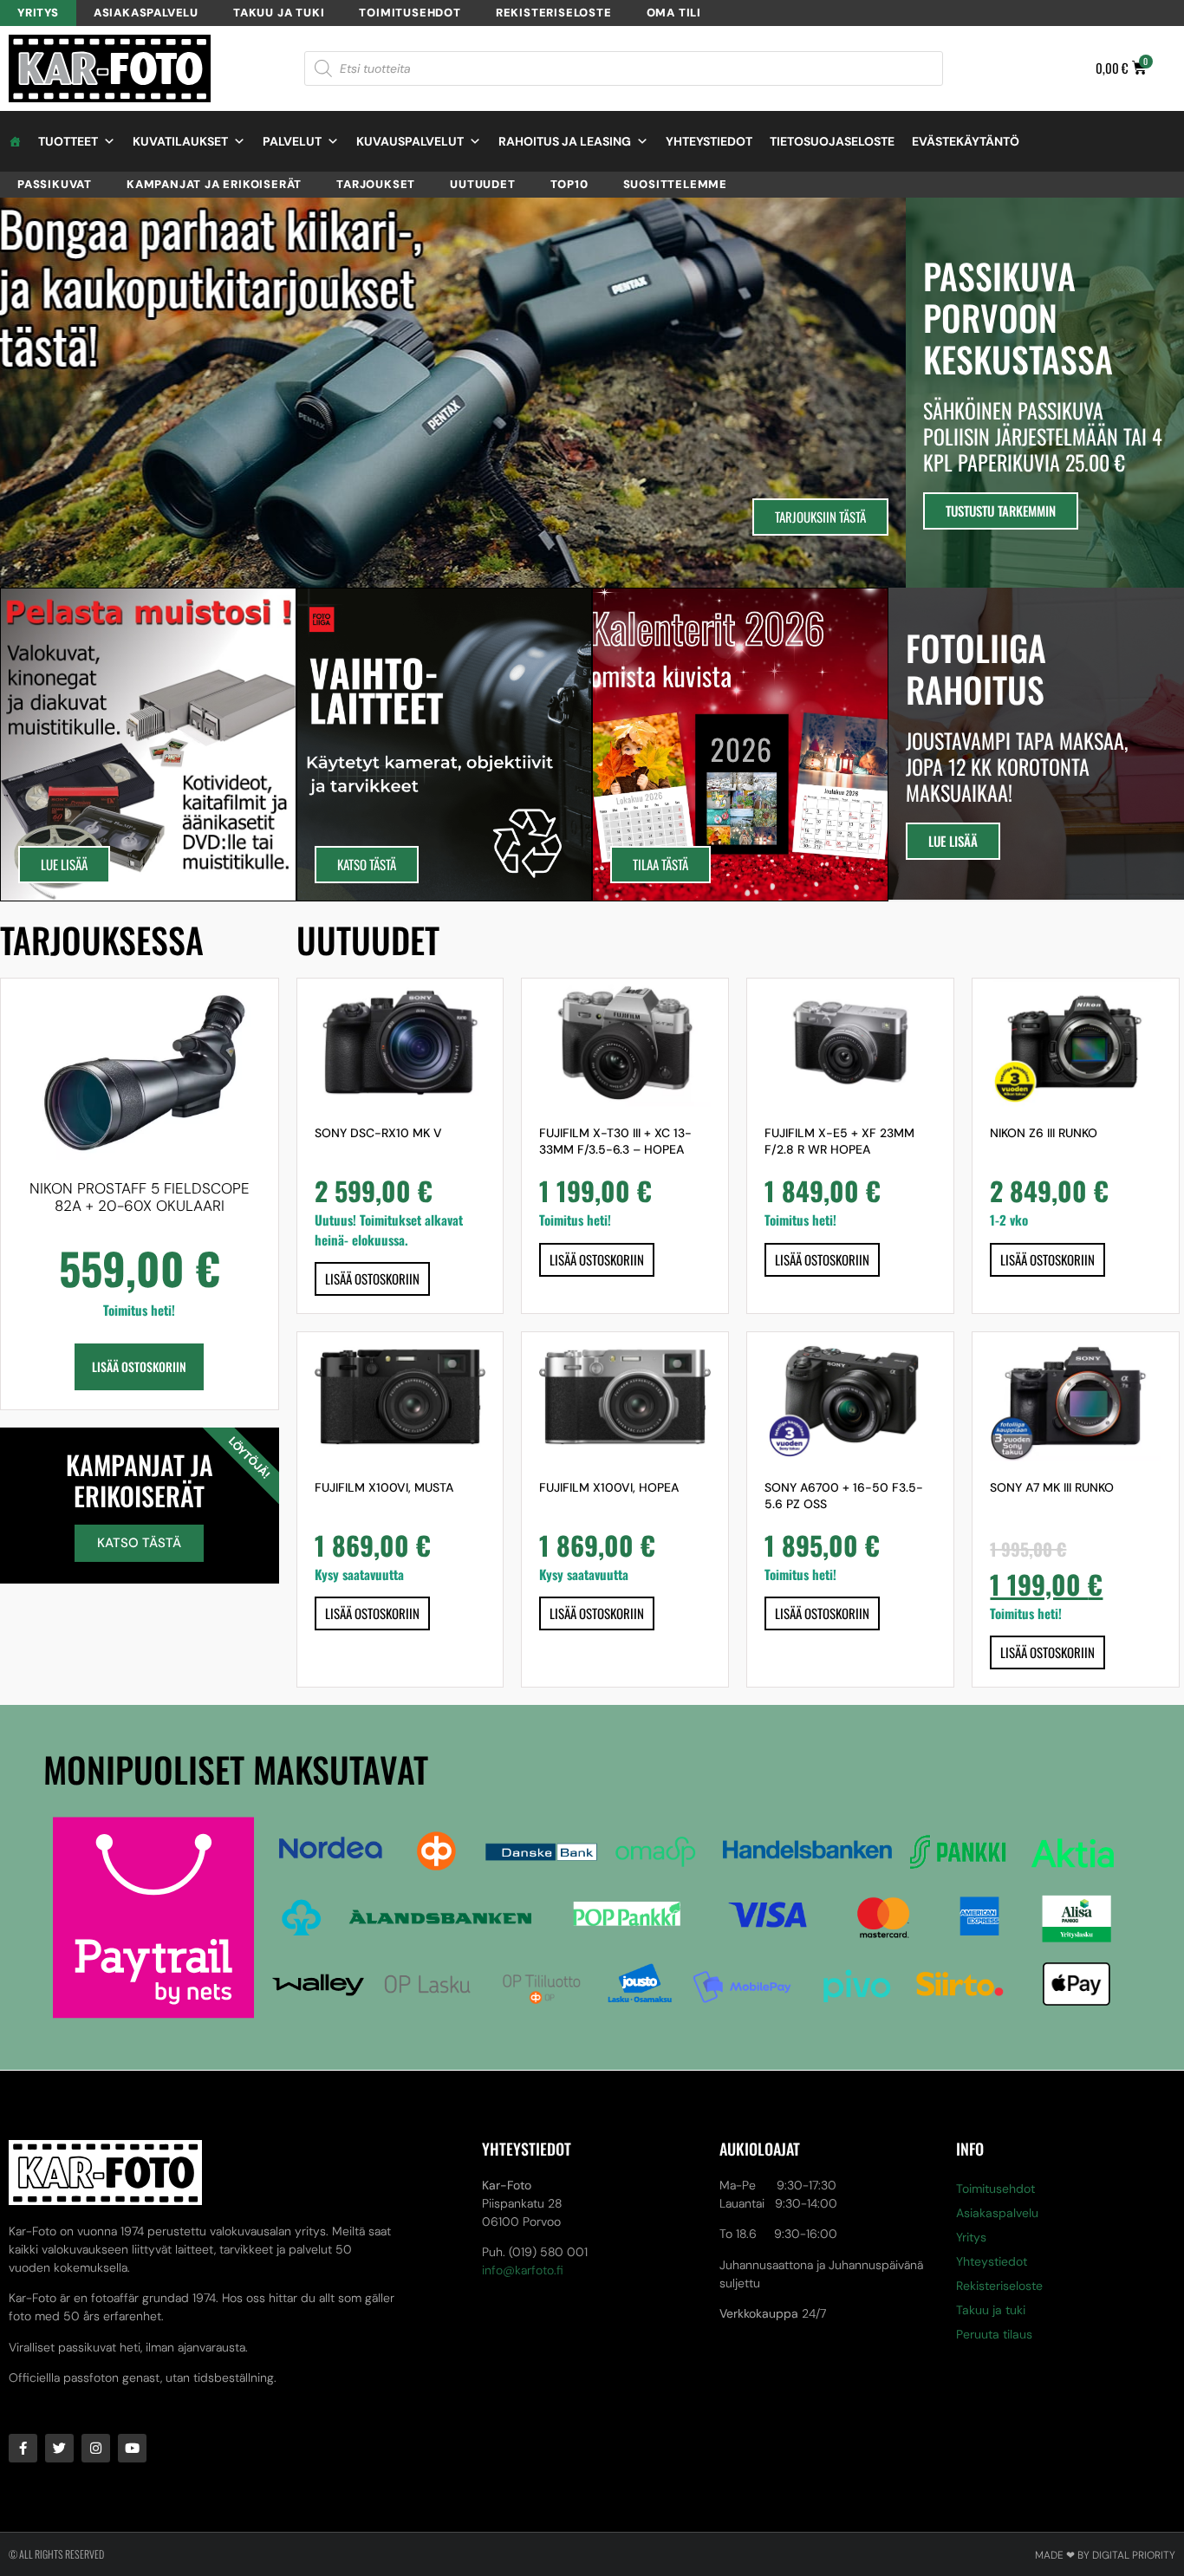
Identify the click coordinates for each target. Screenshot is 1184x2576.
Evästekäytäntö (966, 141)
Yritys (38, 13)
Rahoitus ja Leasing (565, 141)
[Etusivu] (15, 141)
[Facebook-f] (23, 2448)
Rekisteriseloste (554, 13)
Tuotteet (68, 141)
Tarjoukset (376, 184)
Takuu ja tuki (279, 13)
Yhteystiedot (709, 141)
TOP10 (569, 184)
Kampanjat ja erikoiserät (214, 184)
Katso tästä (139, 1543)
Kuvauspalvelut (410, 141)
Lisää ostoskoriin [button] (139, 1366)
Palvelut (292, 141)
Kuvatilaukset (180, 141)
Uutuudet (482, 184)
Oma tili (674, 13)
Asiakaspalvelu (146, 13)
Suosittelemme (675, 184)
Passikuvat (55, 184)
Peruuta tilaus (994, 2334)
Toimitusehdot (410, 13)
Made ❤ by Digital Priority (1105, 2555)
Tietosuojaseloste (832, 141)
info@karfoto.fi (523, 2270)
